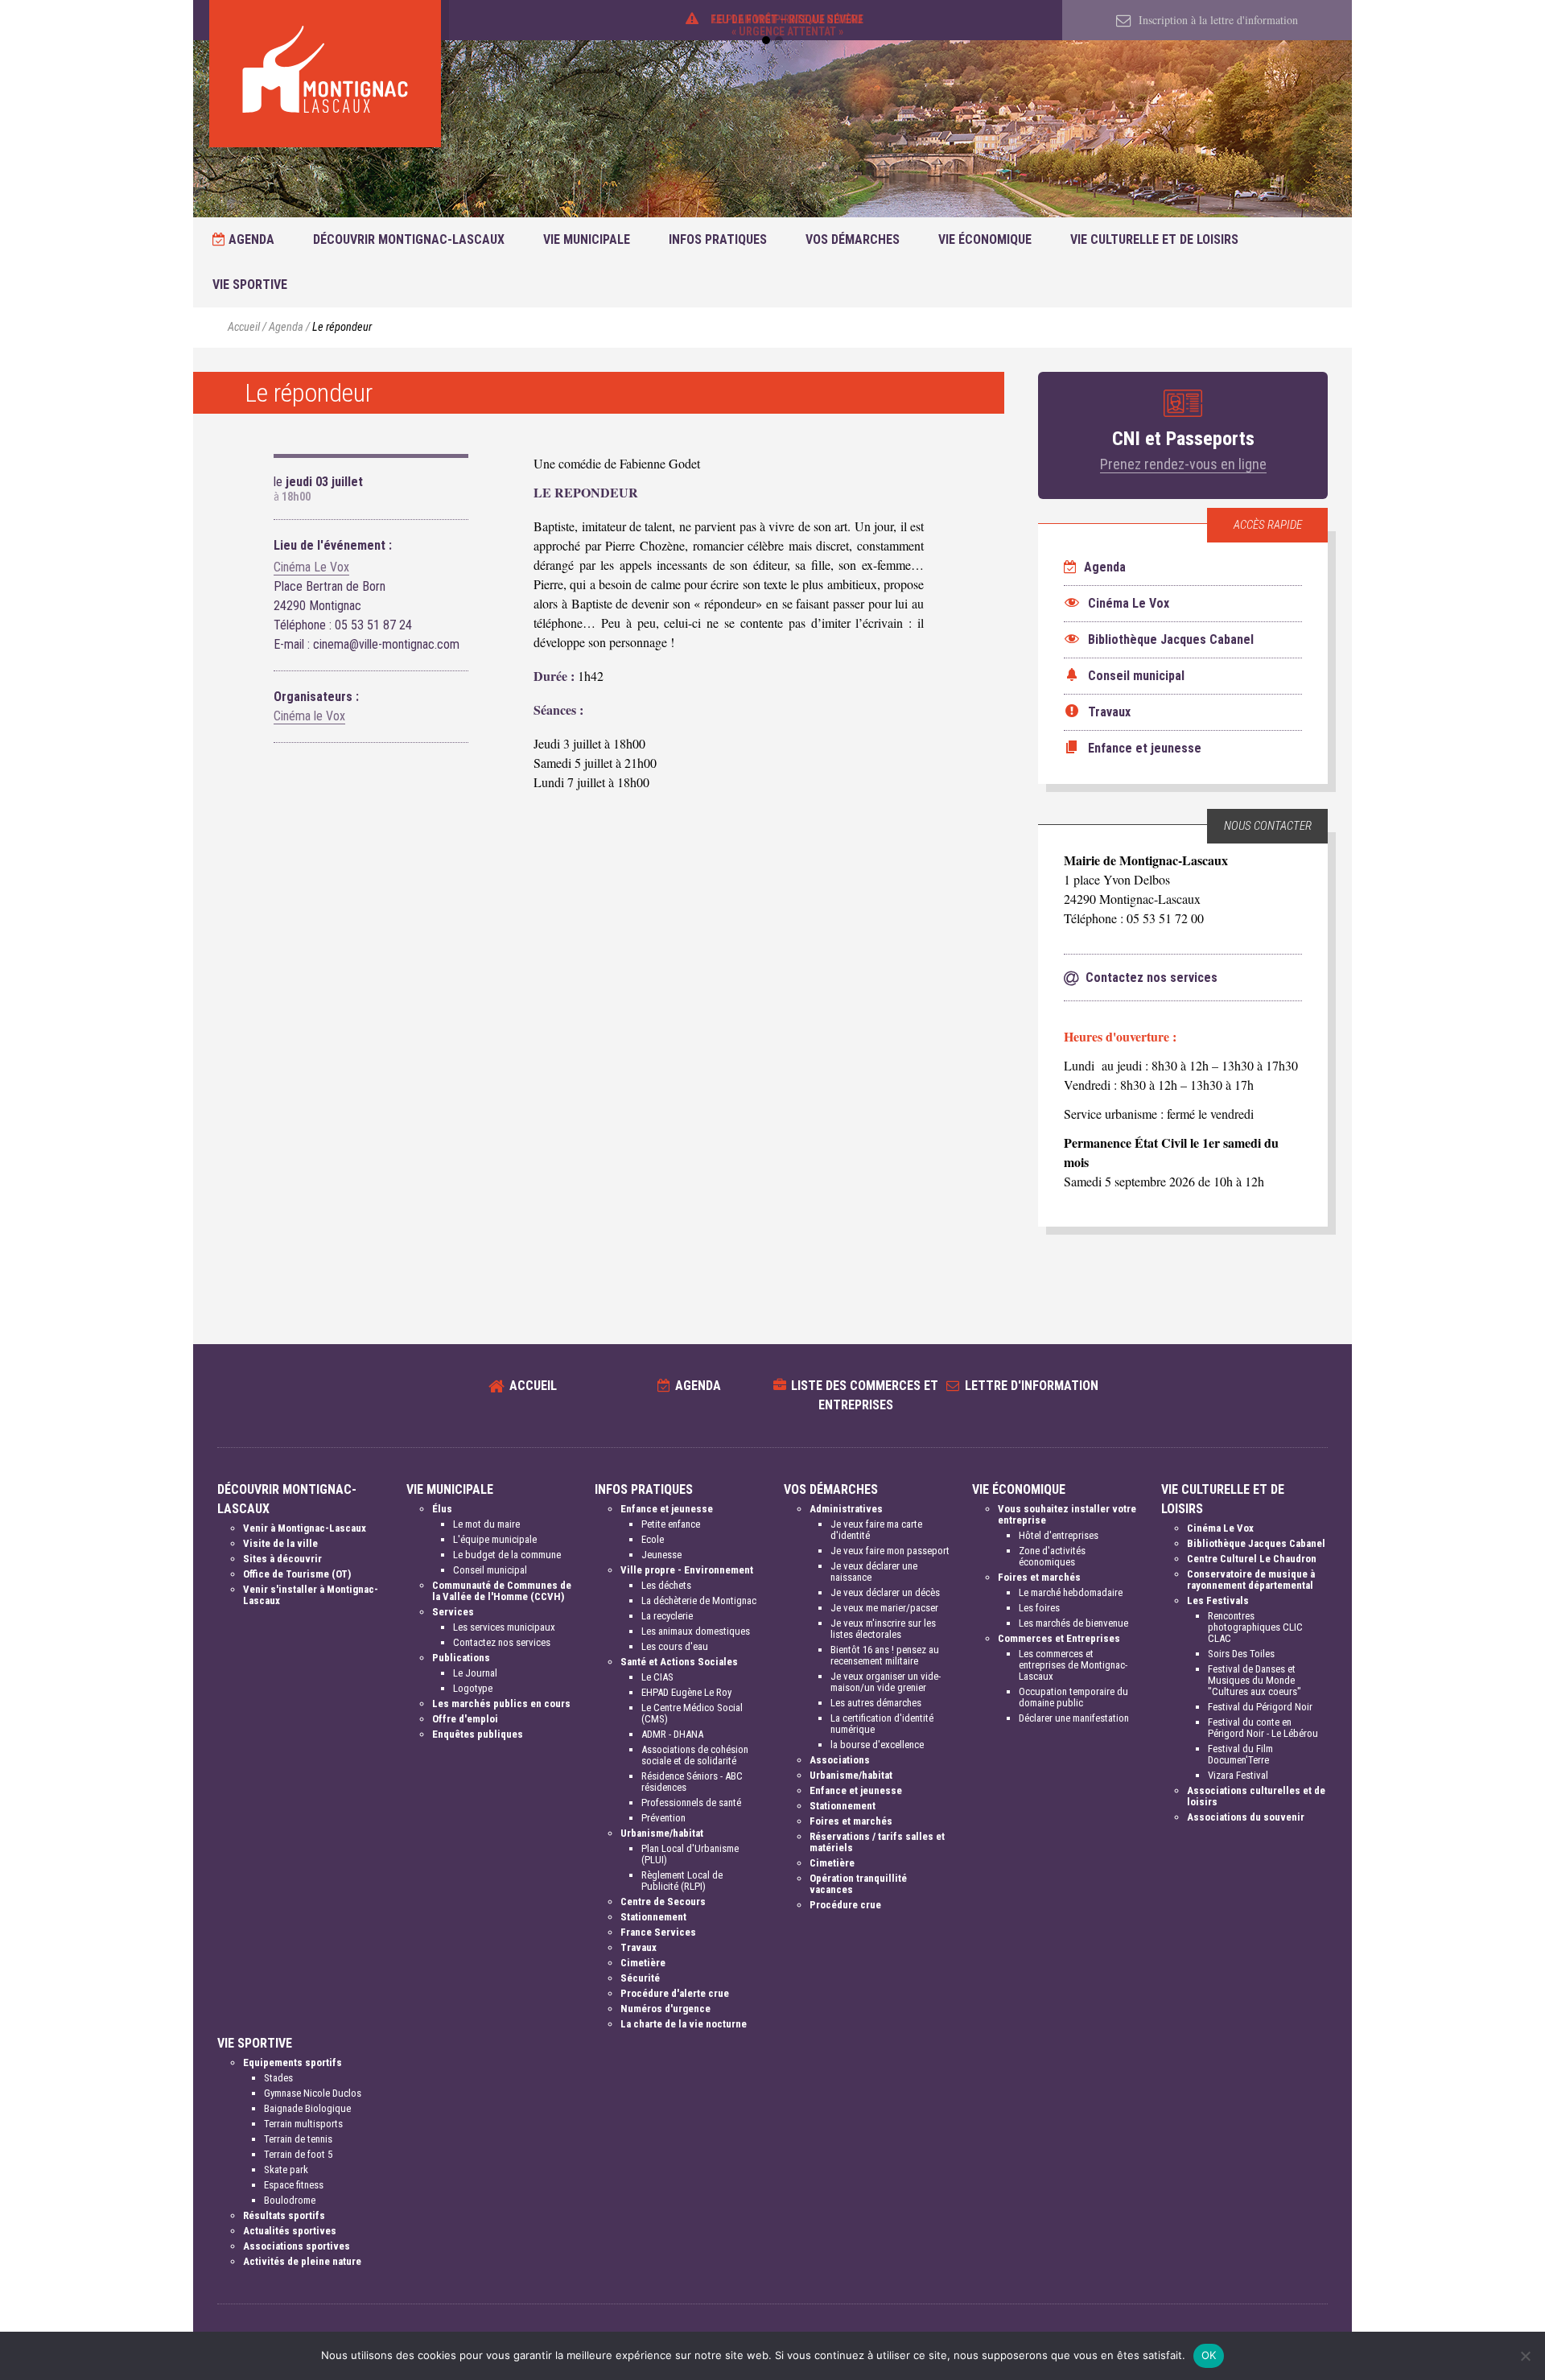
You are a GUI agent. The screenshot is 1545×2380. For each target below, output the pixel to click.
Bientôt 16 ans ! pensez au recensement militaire (885, 1655)
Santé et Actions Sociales (679, 1662)
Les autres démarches (876, 1703)
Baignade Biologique (307, 2108)
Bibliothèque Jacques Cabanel (1256, 1543)
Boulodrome (290, 2200)
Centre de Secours (663, 1902)
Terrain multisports (303, 2124)
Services (453, 1612)
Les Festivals (1218, 1600)
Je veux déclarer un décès (885, 1592)
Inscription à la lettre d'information (1217, 20)
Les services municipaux (504, 1627)
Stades (278, 2078)
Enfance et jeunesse (667, 1509)
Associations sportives (297, 2246)
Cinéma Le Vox (311, 567)
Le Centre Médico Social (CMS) (692, 1713)
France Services (658, 1932)
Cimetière (643, 1963)
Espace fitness (294, 2185)
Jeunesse (661, 1555)
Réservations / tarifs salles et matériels (877, 1842)
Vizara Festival (1238, 1775)
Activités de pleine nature (302, 2261)
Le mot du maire (486, 1524)
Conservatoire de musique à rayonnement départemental (1251, 1580)
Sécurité (640, 1978)
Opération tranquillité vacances (858, 1884)
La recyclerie (667, 1616)
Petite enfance (671, 1524)
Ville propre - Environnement (687, 1570)
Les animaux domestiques (696, 1631)
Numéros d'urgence (665, 2009)
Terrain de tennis (298, 2139)
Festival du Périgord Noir (1260, 1707)
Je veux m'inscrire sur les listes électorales (883, 1629)
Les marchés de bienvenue (1073, 1623)
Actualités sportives (290, 2231)
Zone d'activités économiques (1052, 1556)
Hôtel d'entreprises (1059, 1535)
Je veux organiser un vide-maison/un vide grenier (886, 1682)
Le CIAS (657, 1677)
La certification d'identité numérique (882, 1724)
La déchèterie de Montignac (699, 1600)
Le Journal (475, 1673)
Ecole (653, 1539)
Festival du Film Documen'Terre (1240, 1754)
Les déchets (666, 1585)
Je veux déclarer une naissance (874, 1572)
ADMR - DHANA (672, 1734)
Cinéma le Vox (309, 716)
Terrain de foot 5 (298, 2154)
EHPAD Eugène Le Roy (686, 1692)
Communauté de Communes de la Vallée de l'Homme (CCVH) (502, 1591)
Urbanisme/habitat (662, 1833)
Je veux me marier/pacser (884, 1608)
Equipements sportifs (293, 2062)
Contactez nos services (502, 1642)
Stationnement (653, 1917)
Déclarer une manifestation (1074, 1718)
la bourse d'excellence (877, 1745)
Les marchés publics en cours (501, 1704)
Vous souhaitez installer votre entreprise (1067, 1514)
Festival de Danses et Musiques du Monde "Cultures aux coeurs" (1255, 1680)
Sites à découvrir (282, 1559)
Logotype (473, 1688)
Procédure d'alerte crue (675, 1993)
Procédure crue (845, 1905)
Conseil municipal (490, 1570)
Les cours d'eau (675, 1646)
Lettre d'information (1032, 1386)
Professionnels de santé (691, 1803)
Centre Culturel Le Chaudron (1252, 1559)
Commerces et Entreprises (1059, 1638)
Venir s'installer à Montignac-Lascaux (311, 1595)
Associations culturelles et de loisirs (1256, 1796)
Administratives (846, 1509)
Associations (840, 1760)
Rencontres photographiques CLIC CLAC (1255, 1627)
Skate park (286, 2170)
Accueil (244, 327)
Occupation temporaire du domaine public (1073, 1697)
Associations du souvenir (1246, 1817)
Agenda (250, 239)
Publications (461, 1658)
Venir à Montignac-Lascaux (305, 1528)
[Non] (1525, 2356)
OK (1209, 2355)
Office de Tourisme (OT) (297, 1574)
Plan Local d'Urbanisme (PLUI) (690, 1854)
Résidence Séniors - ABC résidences (692, 1782)
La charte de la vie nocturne (684, 2024)
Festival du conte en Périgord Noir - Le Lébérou (1263, 1728)
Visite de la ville (280, 1543)
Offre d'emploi (465, 1719)
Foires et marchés (851, 1821)
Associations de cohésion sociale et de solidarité (695, 1755)
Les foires (1039, 1608)
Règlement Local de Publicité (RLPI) (682, 1881)
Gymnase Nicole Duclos (313, 2093)
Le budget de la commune (507, 1555)
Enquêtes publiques (478, 1734)
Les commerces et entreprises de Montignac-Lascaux (1073, 1665)
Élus (442, 1509)
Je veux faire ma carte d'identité (876, 1530)
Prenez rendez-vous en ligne (1183, 464)
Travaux (639, 1947)
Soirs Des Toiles (1241, 1654)
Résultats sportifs (284, 2215)
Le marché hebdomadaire (1071, 1592)
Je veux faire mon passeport (890, 1551)
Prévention (663, 1818)
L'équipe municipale (495, 1539)
